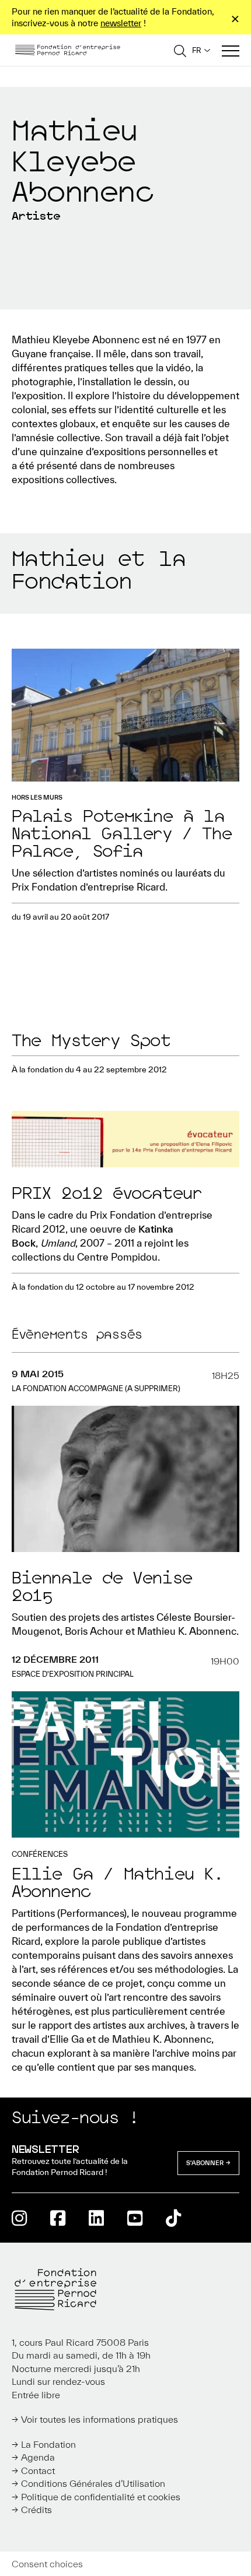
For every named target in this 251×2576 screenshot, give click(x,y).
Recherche (180, 50)
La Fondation (48, 2444)
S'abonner (205, 2163)
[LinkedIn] (96, 2218)
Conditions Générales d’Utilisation (93, 2483)
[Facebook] (58, 2218)
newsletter (121, 23)
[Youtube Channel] (135, 2218)
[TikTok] (173, 2218)
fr (197, 50)
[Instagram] (19, 2218)
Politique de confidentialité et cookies (101, 2497)
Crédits (36, 2510)
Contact (38, 2471)
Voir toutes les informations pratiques (100, 2419)
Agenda (38, 2457)
